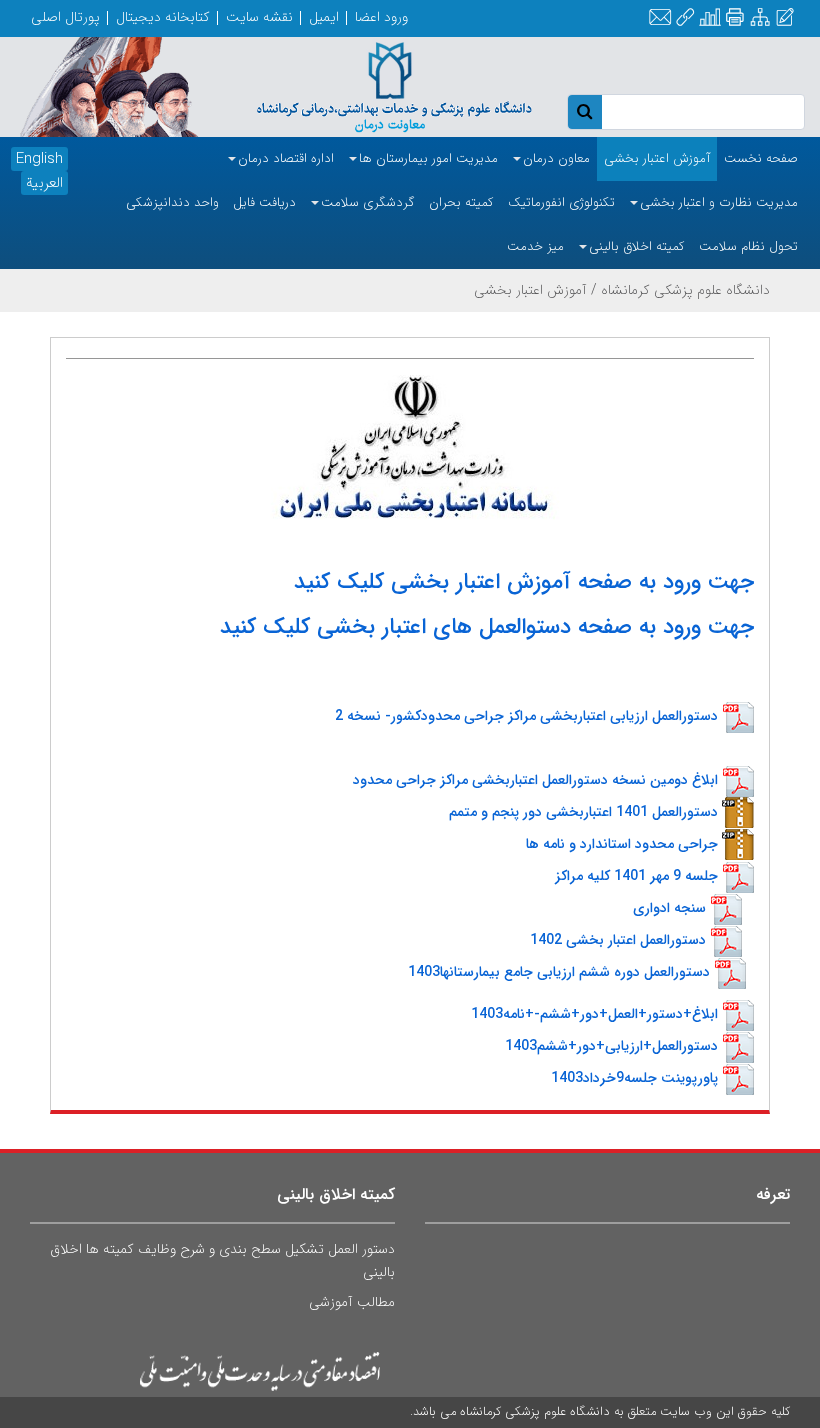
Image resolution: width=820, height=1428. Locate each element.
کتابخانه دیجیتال (163, 17)
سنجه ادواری (669, 908)
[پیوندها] (685, 18)
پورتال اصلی (65, 17)
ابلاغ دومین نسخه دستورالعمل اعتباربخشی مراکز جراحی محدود (535, 780)
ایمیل (324, 17)
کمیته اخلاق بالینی (336, 1194)
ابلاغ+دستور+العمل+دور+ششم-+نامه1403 (594, 1014)
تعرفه (773, 1194)
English (39, 159)
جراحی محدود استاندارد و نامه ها (622, 844)
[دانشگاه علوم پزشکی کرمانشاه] (376, 85)
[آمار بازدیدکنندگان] (710, 18)
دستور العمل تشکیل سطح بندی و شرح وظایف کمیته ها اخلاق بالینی (222, 1260)
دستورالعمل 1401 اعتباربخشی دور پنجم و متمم (583, 812)
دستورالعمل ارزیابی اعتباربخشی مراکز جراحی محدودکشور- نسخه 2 (526, 716)
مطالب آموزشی (352, 1302)
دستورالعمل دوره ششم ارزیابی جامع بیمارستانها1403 (559, 972)
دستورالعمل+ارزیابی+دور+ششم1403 (611, 1046)
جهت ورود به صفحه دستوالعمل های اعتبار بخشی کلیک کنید (487, 627)
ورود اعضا (381, 17)
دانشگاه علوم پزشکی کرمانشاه (685, 290)
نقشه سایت (259, 17)
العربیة (44, 183)
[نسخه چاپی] (734, 17)
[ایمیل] (660, 18)
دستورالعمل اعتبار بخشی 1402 (618, 940)
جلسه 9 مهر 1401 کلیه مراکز (636, 876)
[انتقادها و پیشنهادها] (785, 18)
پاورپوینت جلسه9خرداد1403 (634, 1078)
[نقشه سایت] (760, 18)
